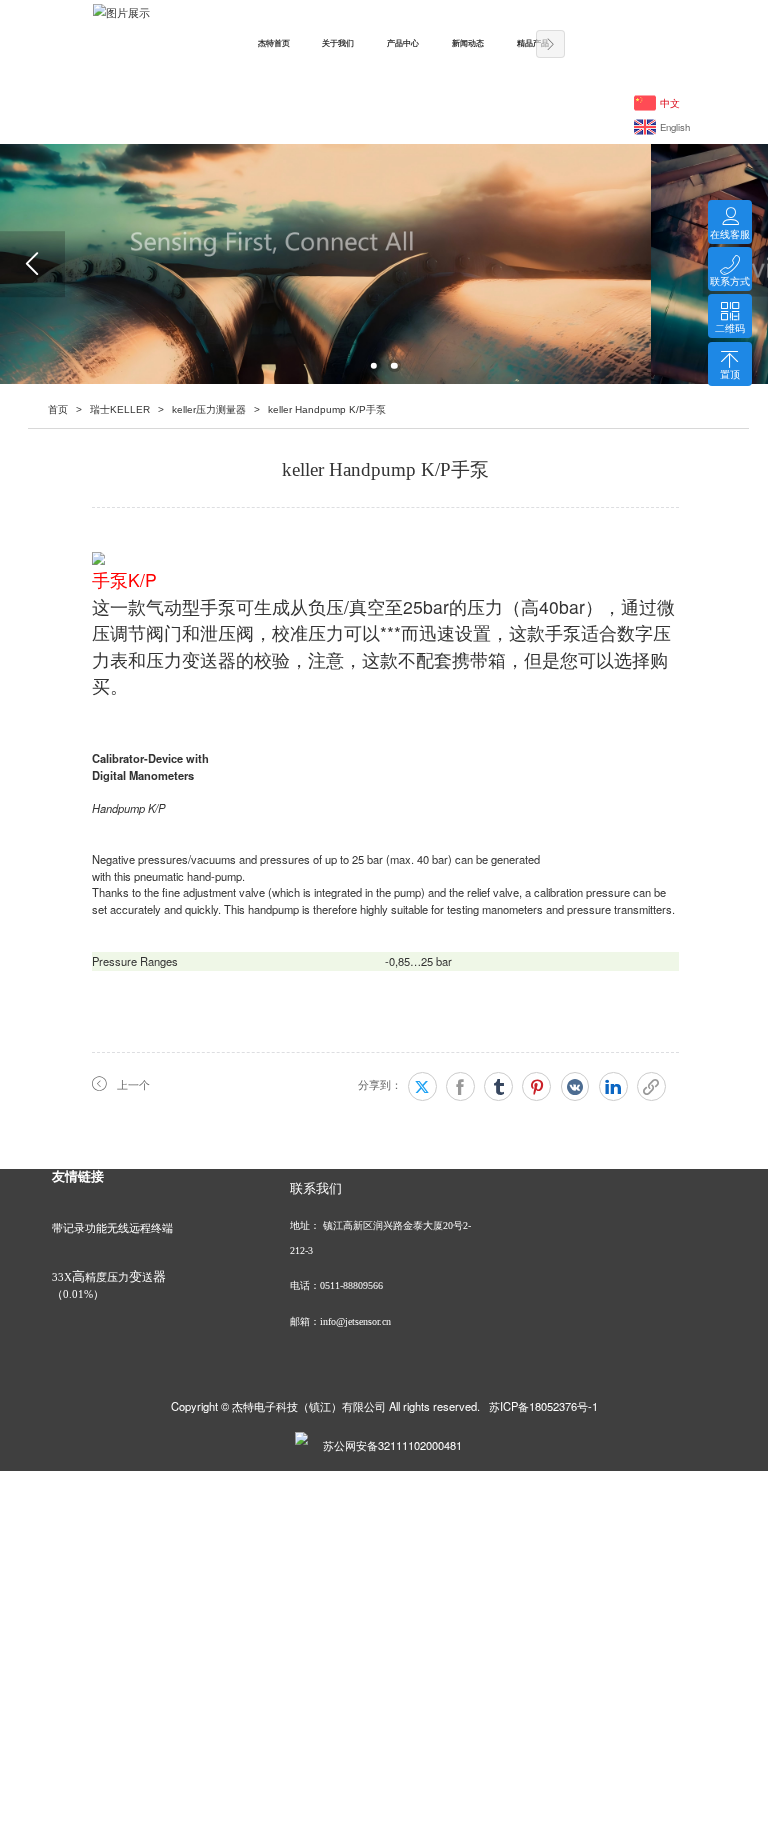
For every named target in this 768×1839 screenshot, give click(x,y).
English (675, 127)
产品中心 (403, 43)
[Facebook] (460, 1086)
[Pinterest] (536, 1086)
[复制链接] (651, 1086)
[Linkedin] (613, 1086)
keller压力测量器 (209, 409)
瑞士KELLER (120, 409)
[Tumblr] (498, 1086)
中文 (670, 103)
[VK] (575, 1086)
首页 (58, 409)
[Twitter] (422, 1086)
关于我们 (338, 43)
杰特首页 (274, 43)
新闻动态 (468, 43)
